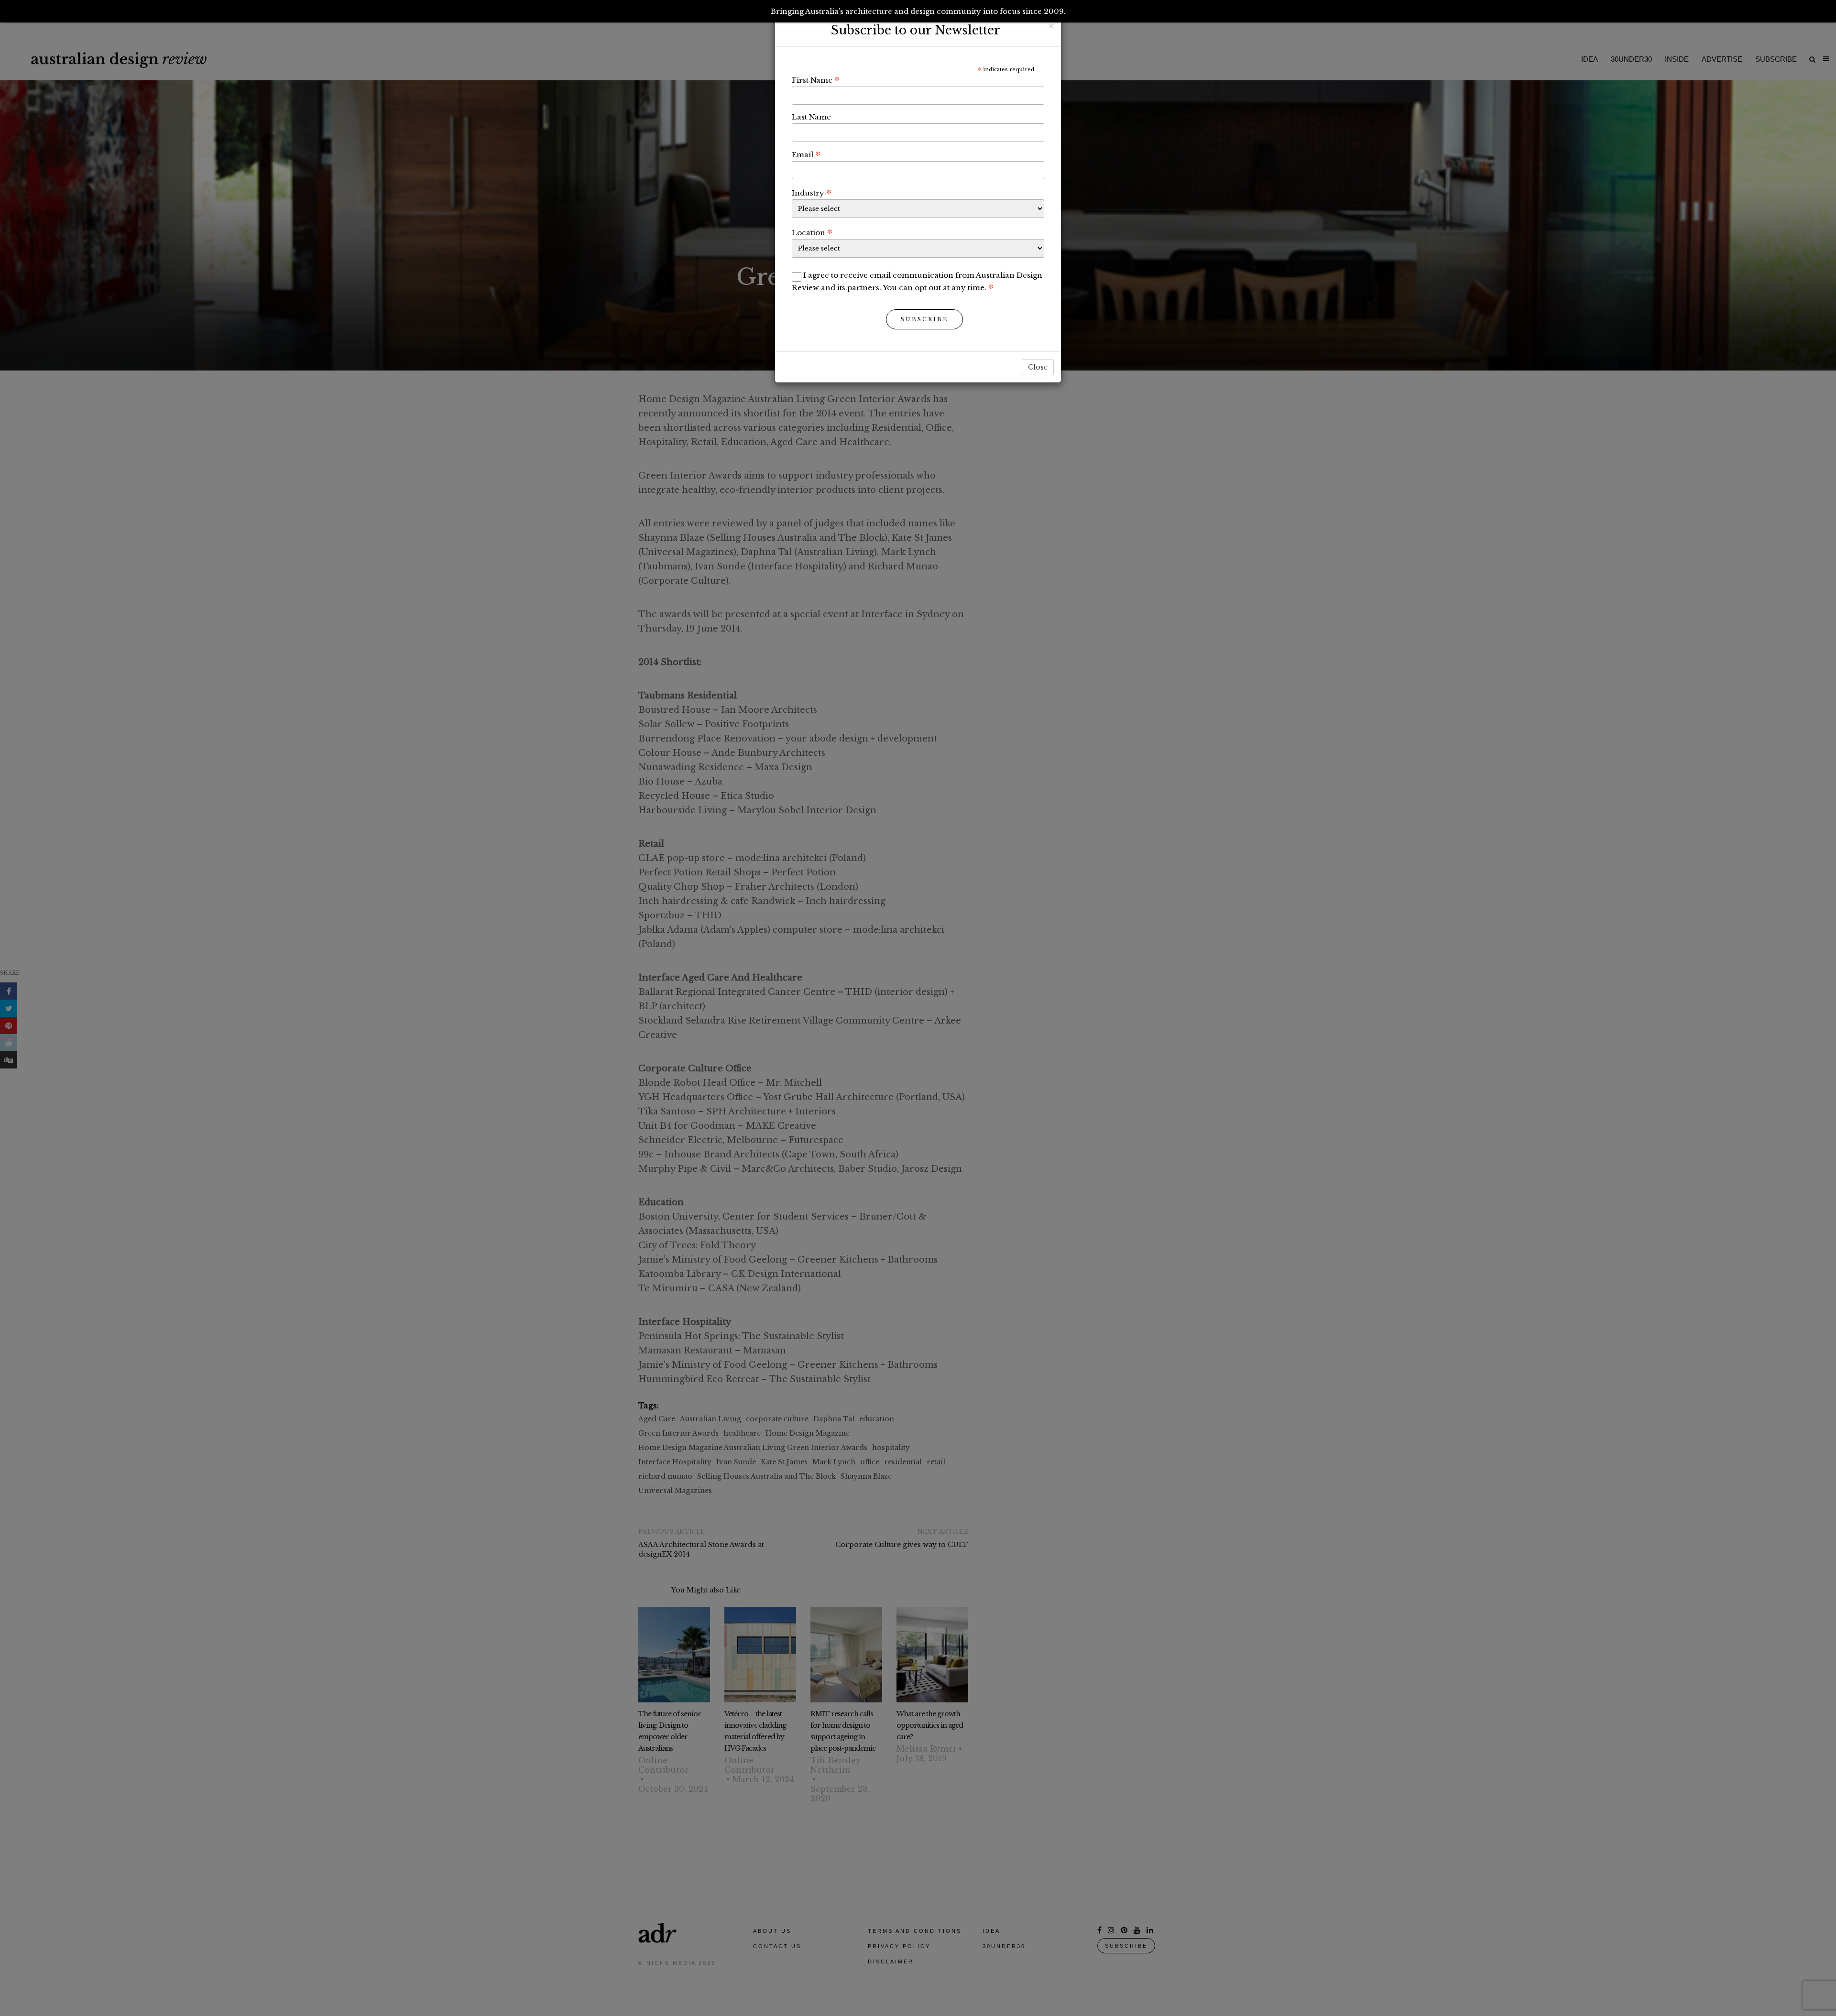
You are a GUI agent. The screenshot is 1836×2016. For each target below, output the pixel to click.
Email (806, 154)
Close (1038, 367)
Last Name (811, 117)
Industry (812, 193)
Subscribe (924, 319)
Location (812, 232)
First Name (816, 80)
